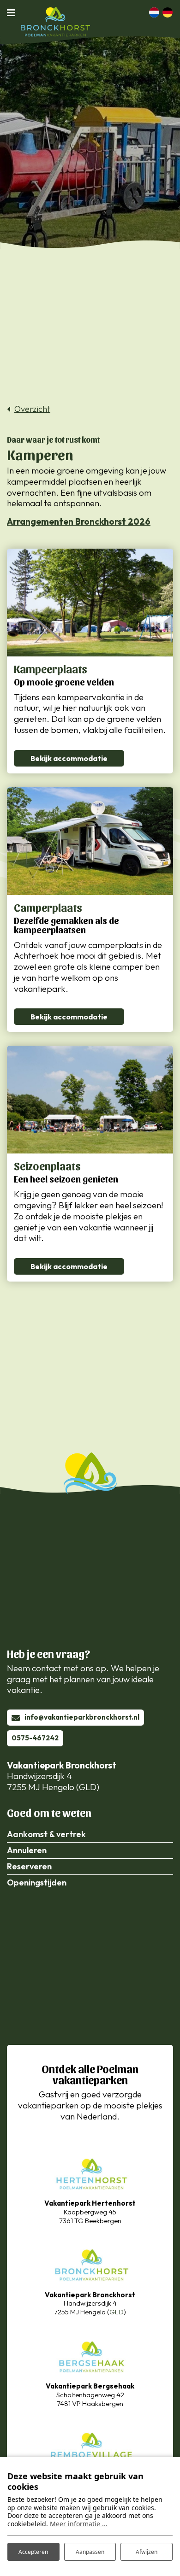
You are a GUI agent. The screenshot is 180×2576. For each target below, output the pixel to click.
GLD (117, 2312)
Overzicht (32, 409)
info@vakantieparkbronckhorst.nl (82, 1717)
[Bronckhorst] (55, 22)
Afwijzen (147, 2552)
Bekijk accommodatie (69, 758)
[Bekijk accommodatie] (90, 603)
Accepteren (33, 2552)
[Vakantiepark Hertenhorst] (90, 2172)
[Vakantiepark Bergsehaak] (90, 2356)
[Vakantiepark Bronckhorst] (90, 2264)
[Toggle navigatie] (14, 12)
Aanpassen (90, 2552)
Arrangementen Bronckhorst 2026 (79, 521)
